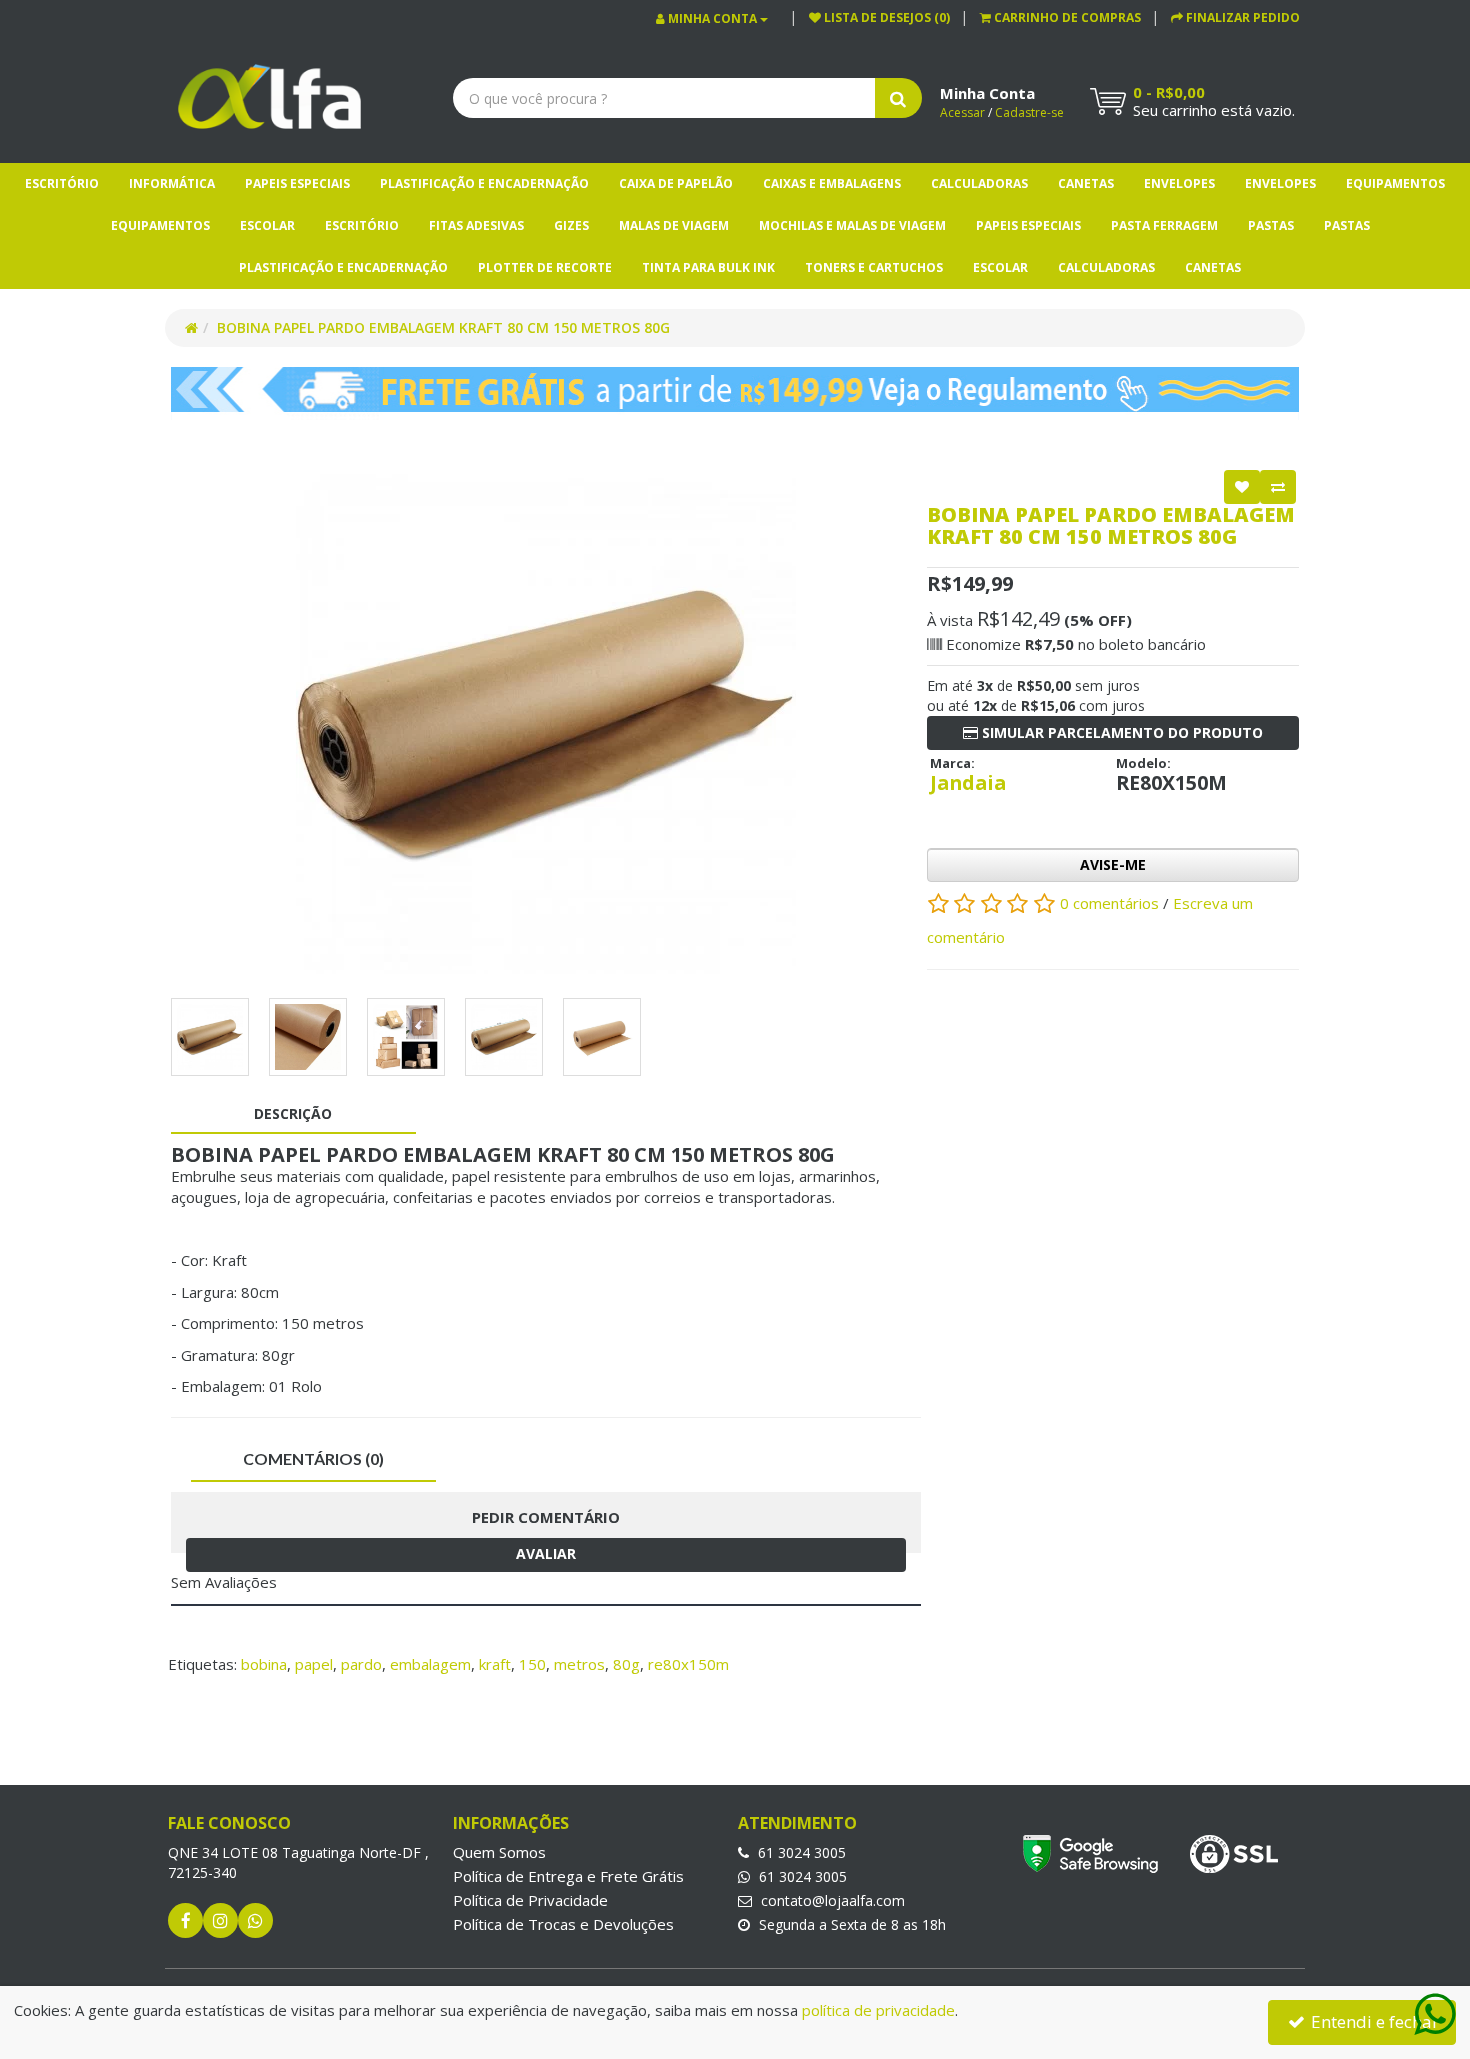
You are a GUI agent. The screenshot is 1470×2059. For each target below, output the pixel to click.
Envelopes (1179, 183)
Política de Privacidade (530, 1900)
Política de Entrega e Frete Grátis (568, 1876)
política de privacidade (878, 2010)
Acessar (962, 112)
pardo (361, 1664)
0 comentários (1111, 903)
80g (626, 1664)
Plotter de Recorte (545, 267)
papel (314, 1664)
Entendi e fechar (1373, 2021)
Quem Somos (499, 1852)
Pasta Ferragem (1164, 225)
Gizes (571, 225)
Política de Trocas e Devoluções (563, 1924)
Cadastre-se (1029, 112)
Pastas (1271, 225)
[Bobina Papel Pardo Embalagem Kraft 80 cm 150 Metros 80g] (546, 724)
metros (579, 1664)
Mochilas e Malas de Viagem (852, 225)
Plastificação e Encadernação (484, 183)
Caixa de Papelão (676, 183)
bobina (264, 1664)
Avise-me (1113, 864)
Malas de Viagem (674, 225)
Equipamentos (1395, 183)
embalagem (430, 1664)
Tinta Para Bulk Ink (708, 267)
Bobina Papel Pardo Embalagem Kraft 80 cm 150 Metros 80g (443, 327)
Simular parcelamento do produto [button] (1120, 732)
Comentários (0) (313, 1458)
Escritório (62, 183)
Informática (172, 183)
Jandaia (968, 782)
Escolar (267, 225)
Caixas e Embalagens (832, 183)
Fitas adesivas (476, 225)
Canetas (1086, 183)
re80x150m (688, 1664)
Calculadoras (979, 183)
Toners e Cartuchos (874, 267)
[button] (1060, 17)
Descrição (293, 1113)
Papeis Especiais (297, 183)
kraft (495, 1664)
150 (532, 1664)
